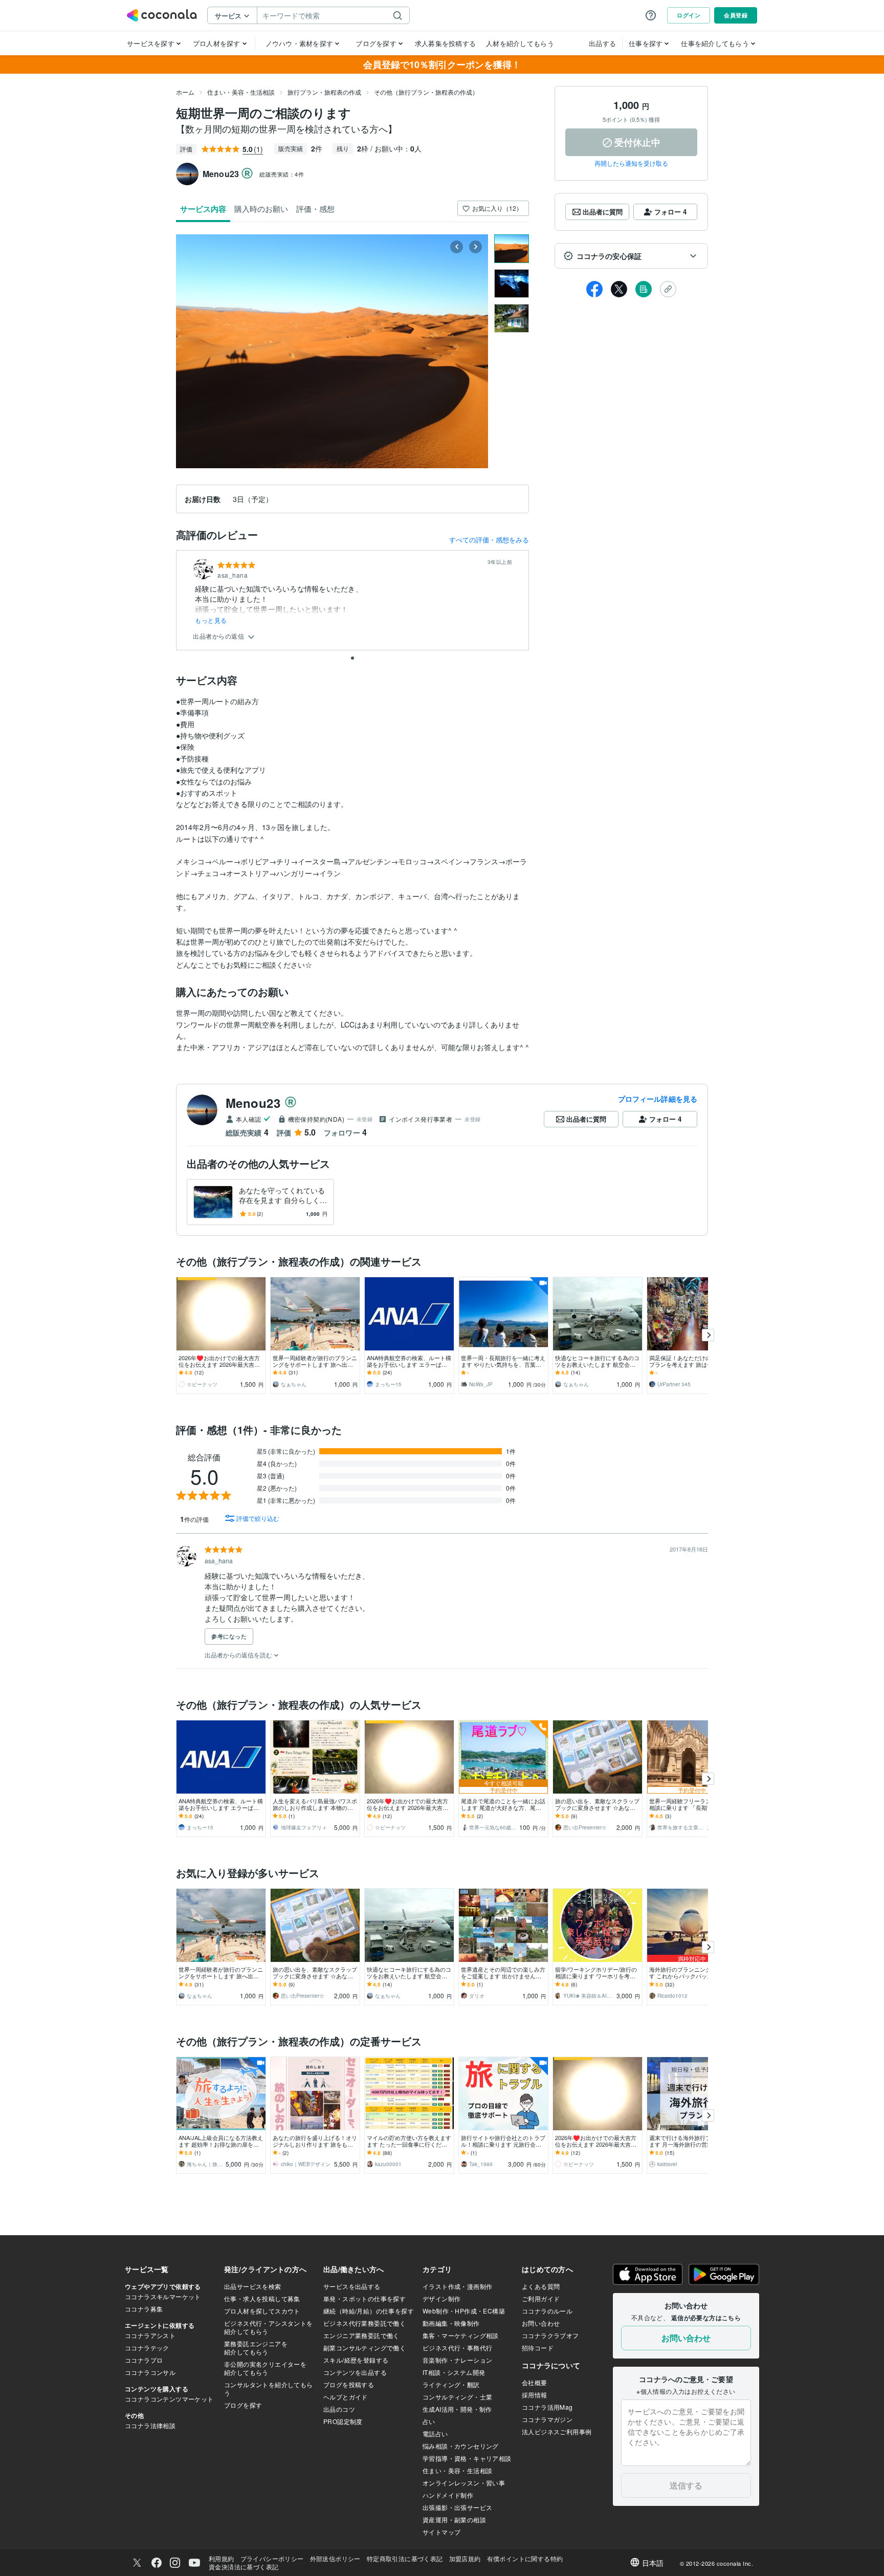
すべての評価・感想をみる (489, 540)
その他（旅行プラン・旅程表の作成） (426, 92)
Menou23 (253, 1103)
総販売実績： (282, 174)
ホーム (185, 92)
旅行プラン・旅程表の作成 (324, 92)
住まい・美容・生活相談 (241, 92)
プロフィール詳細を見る (658, 1099)
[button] (631, 256)
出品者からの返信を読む (239, 1655)
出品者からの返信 (219, 636)
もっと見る (211, 620)
